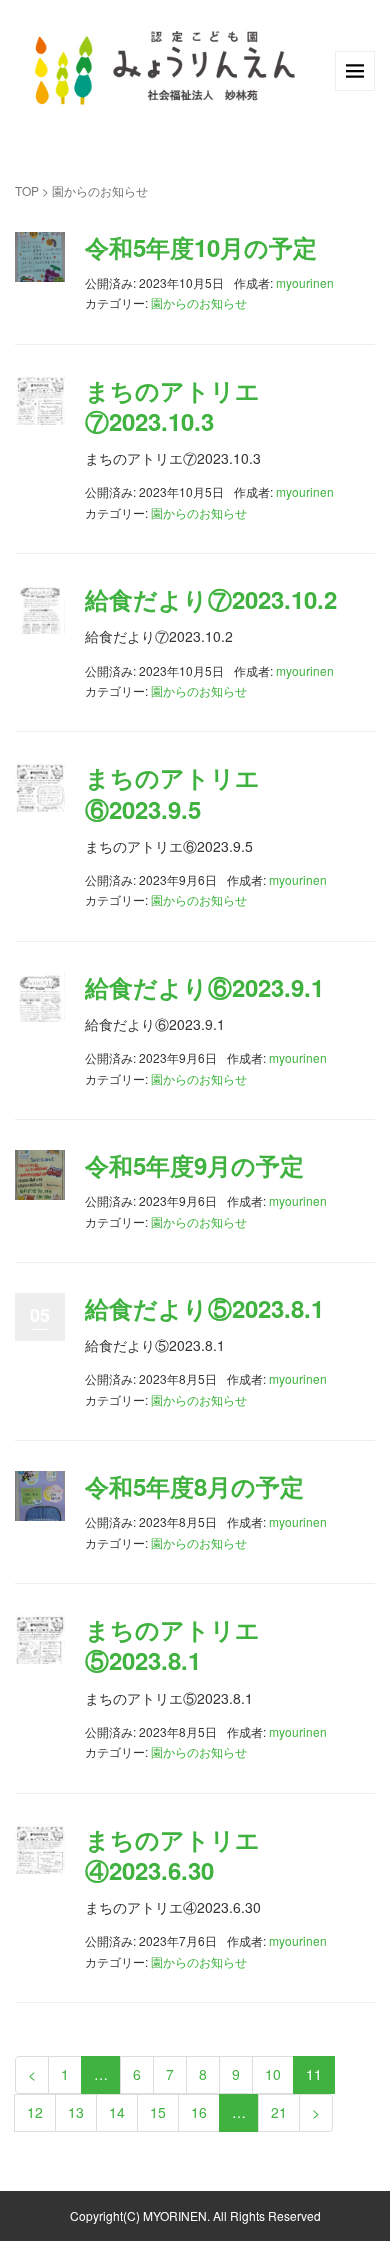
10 (273, 2074)
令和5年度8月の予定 (194, 1486)
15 (158, 2112)
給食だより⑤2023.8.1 (204, 1308)
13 (76, 2112)
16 (199, 2112)
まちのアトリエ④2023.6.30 (172, 1854)
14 (117, 2112)
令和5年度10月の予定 (201, 247)
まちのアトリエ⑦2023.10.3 (172, 405)
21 (279, 2112)
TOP (27, 190)
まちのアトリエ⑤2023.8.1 (172, 1644)
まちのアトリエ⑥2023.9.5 (172, 792)
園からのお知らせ (199, 302)
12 (35, 2112)
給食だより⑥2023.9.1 (204, 987)
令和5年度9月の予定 (194, 1165)
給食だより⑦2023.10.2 (211, 599)
